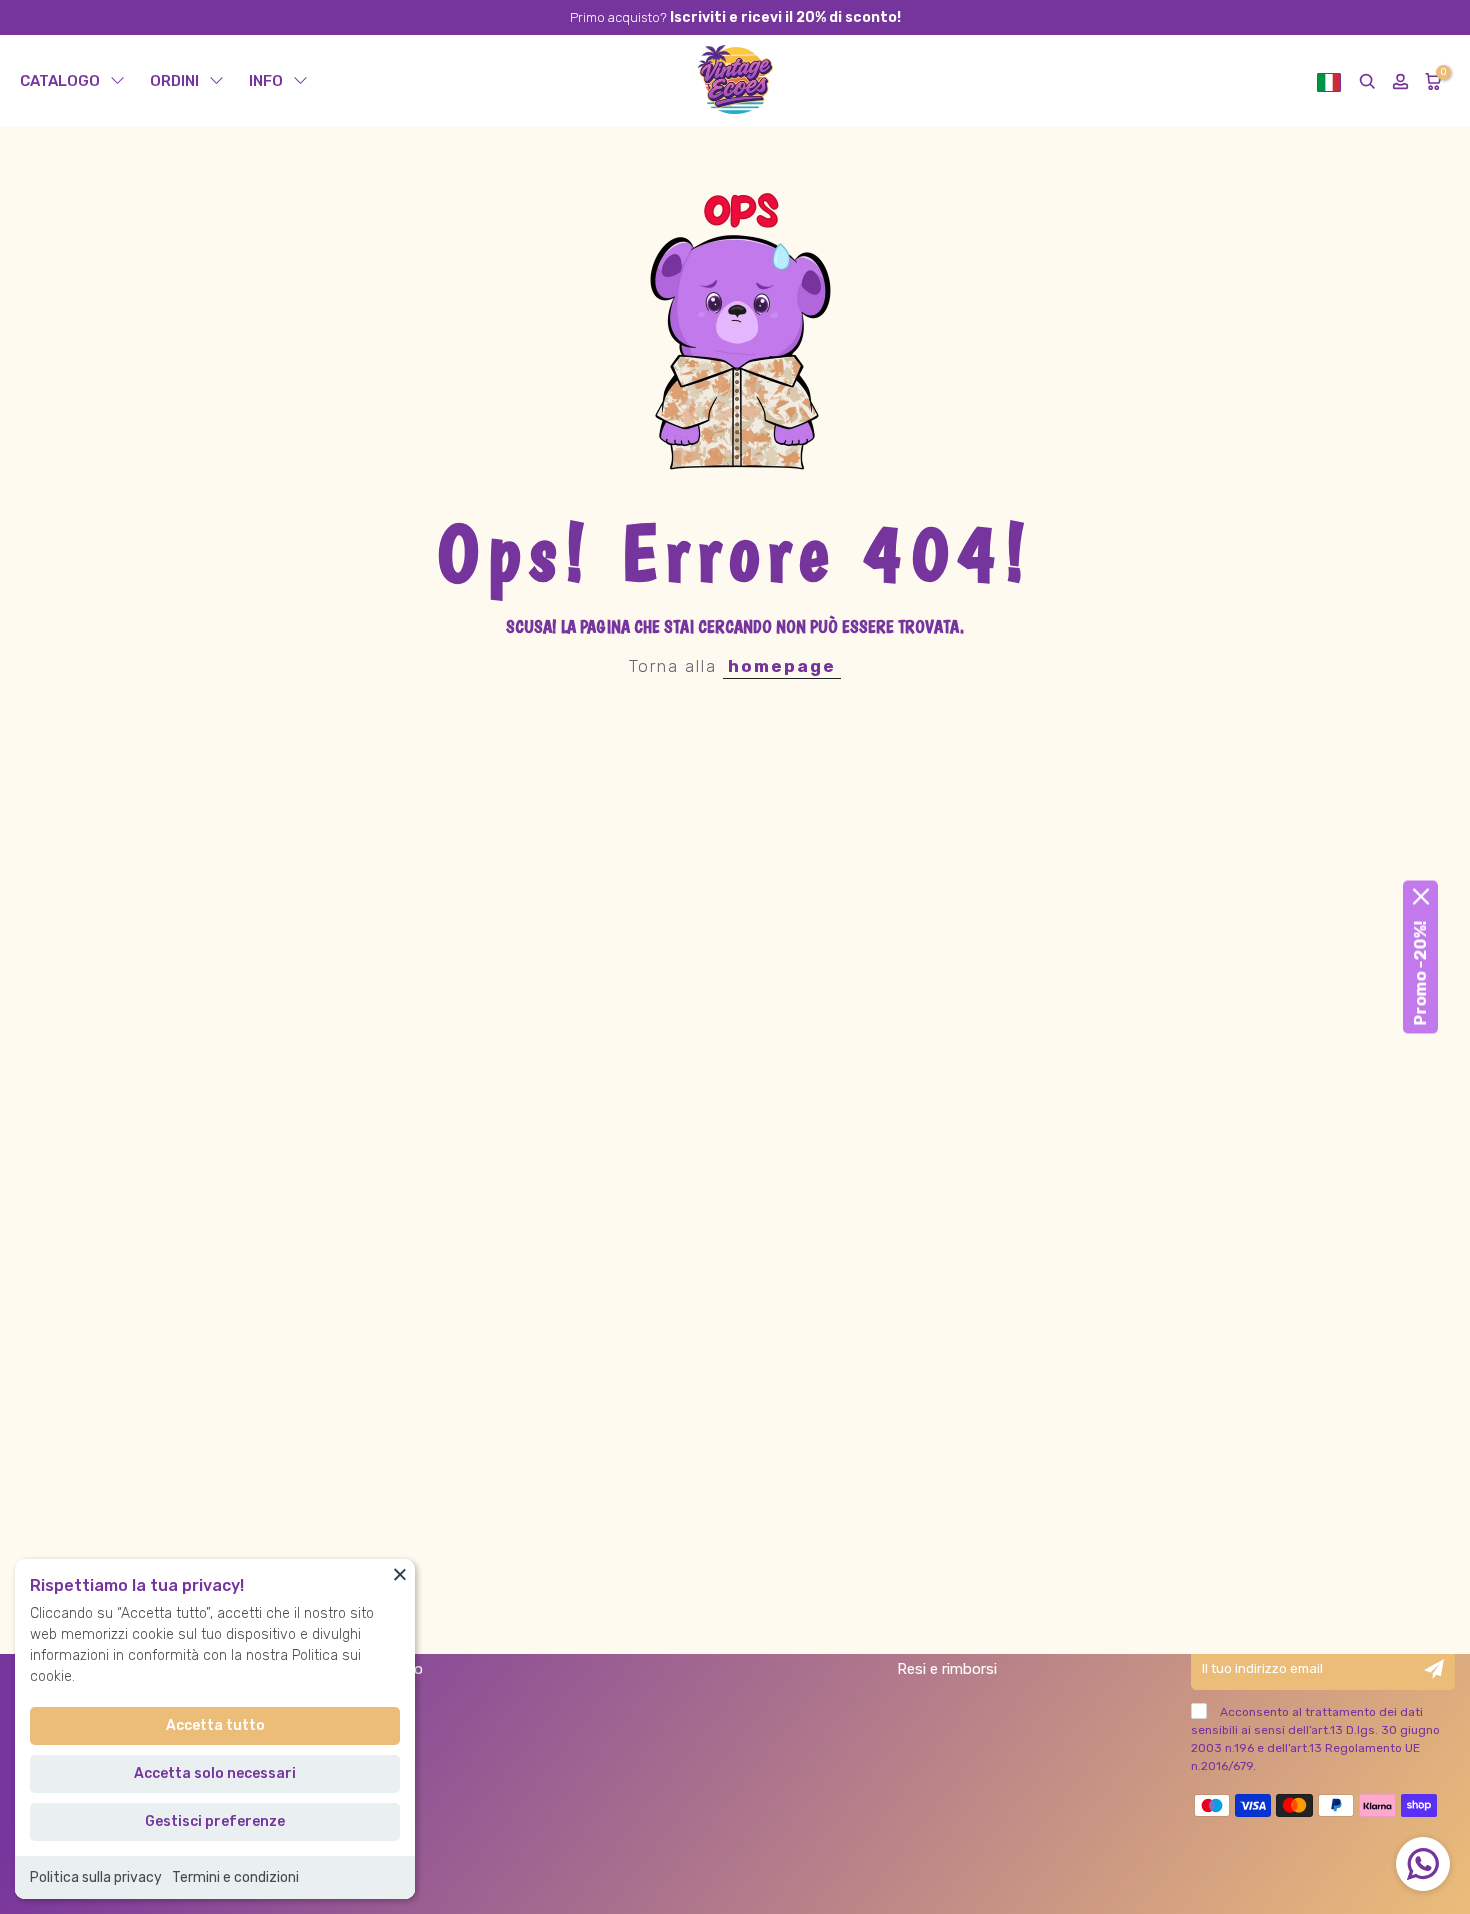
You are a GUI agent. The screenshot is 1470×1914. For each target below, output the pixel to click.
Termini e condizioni (235, 1877)
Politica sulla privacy (96, 1877)
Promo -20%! (1420, 973)
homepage (782, 666)
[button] (1329, 81)
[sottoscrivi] (1434, 1669)
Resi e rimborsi (947, 1669)
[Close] (400, 1574)
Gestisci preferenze (215, 1821)
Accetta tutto (215, 1725)
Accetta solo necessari (215, 1773)
